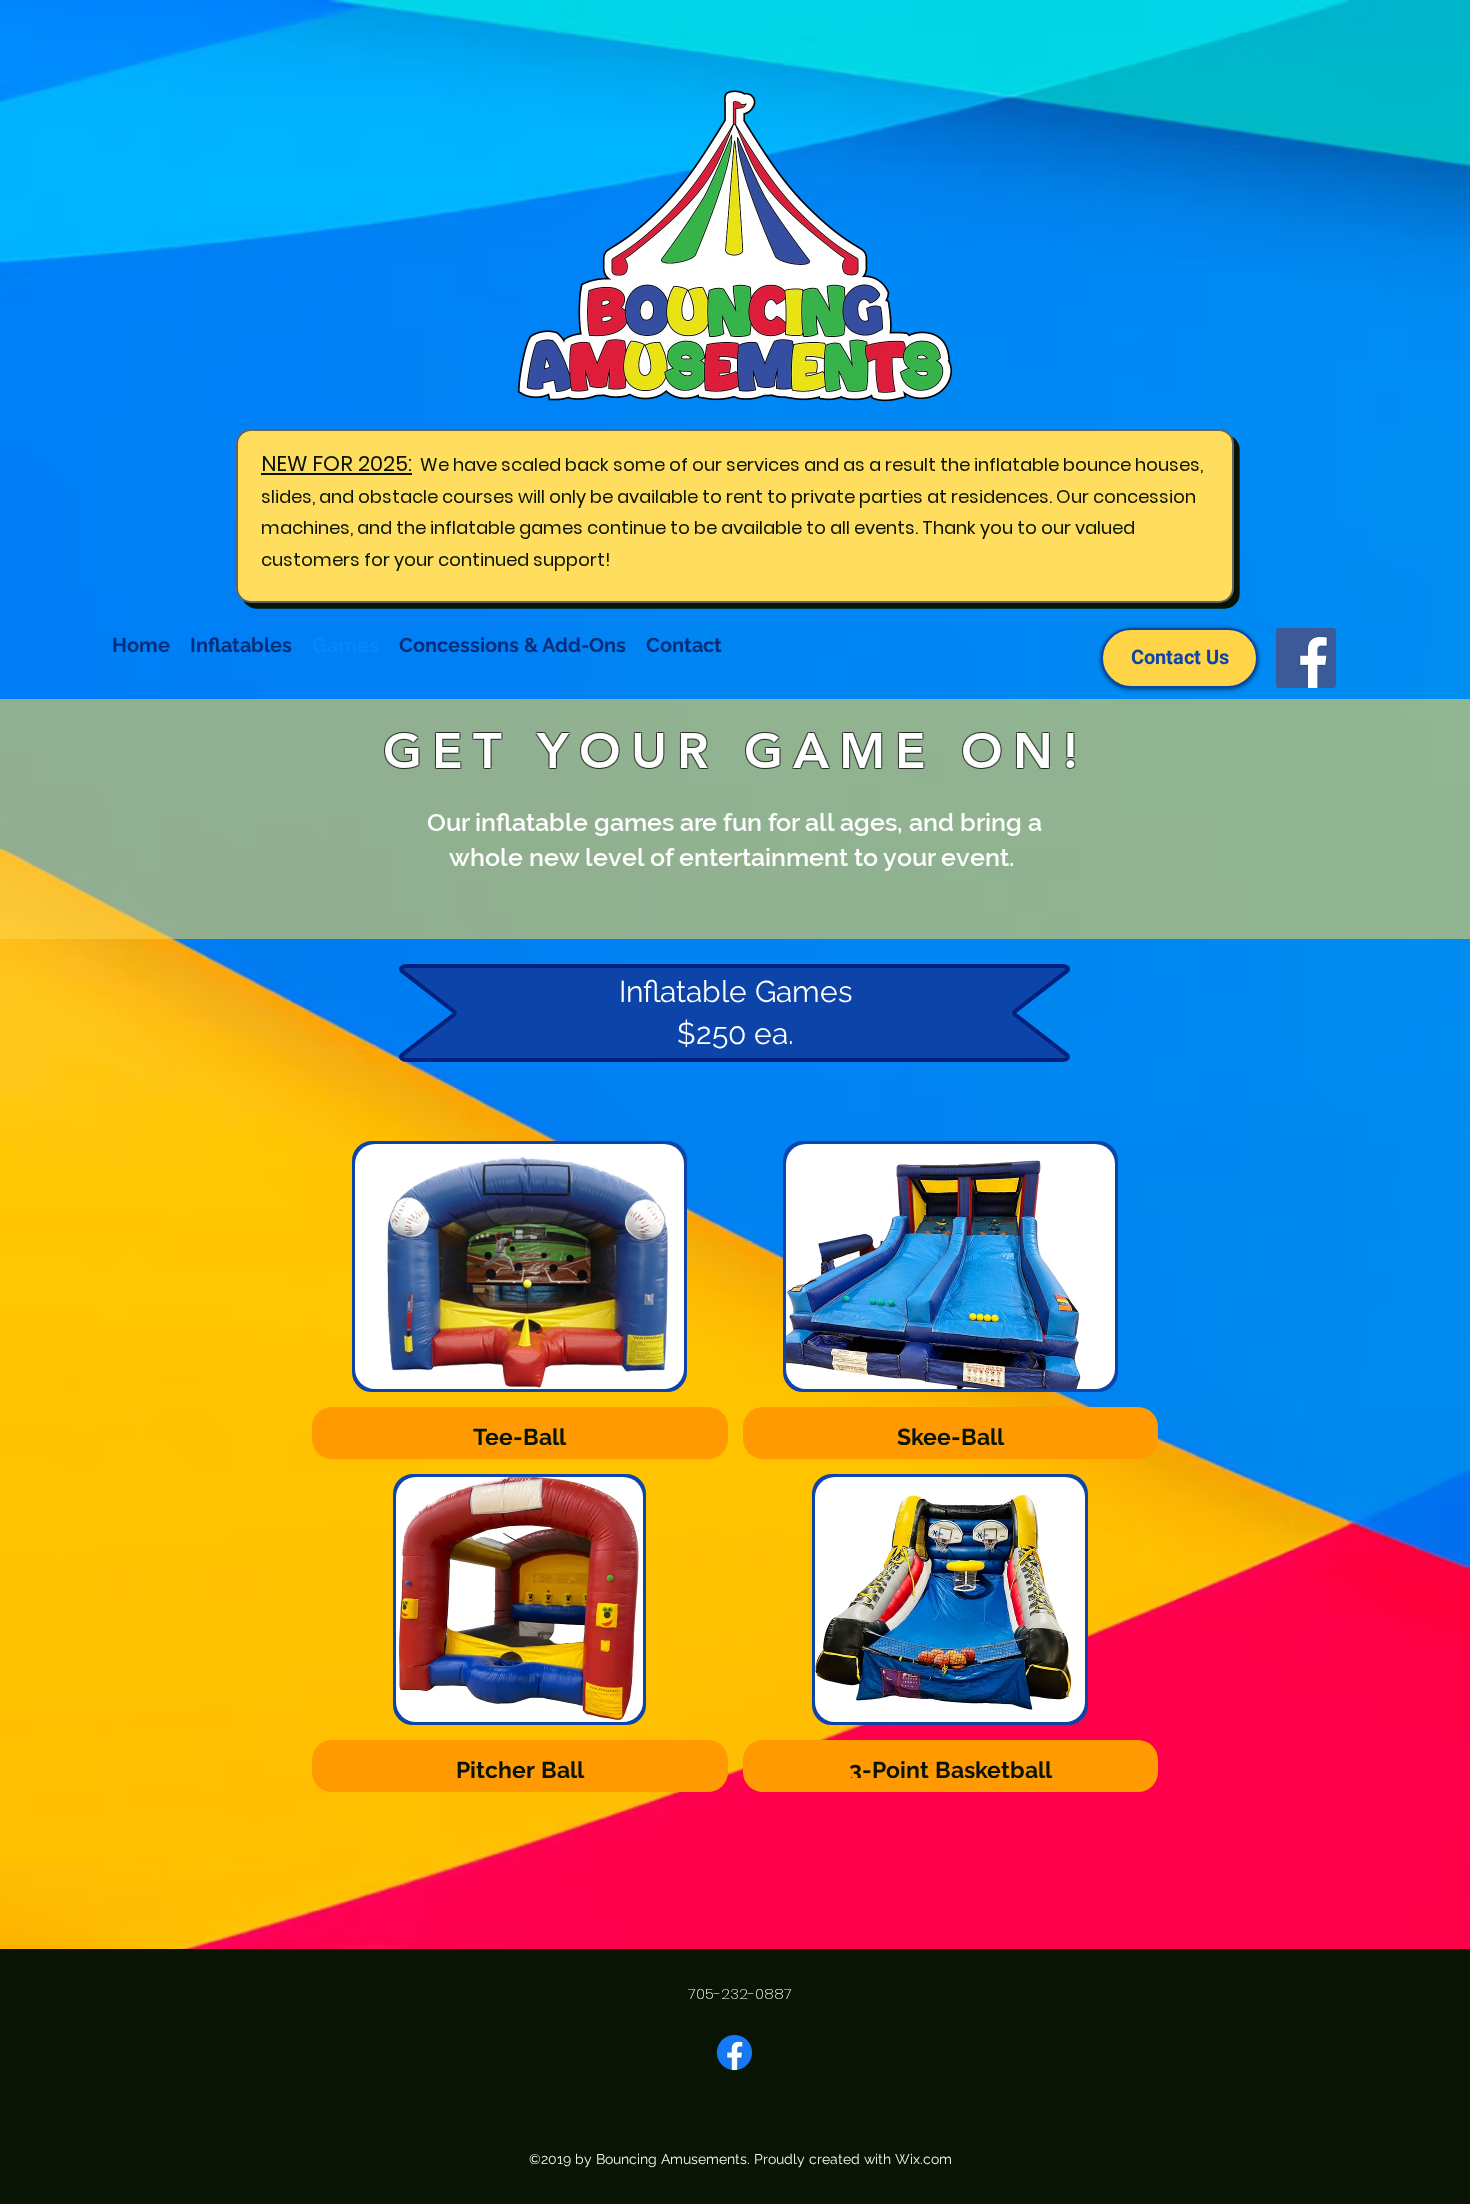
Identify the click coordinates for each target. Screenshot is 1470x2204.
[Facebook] (1306, 658)
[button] (520, 1300)
